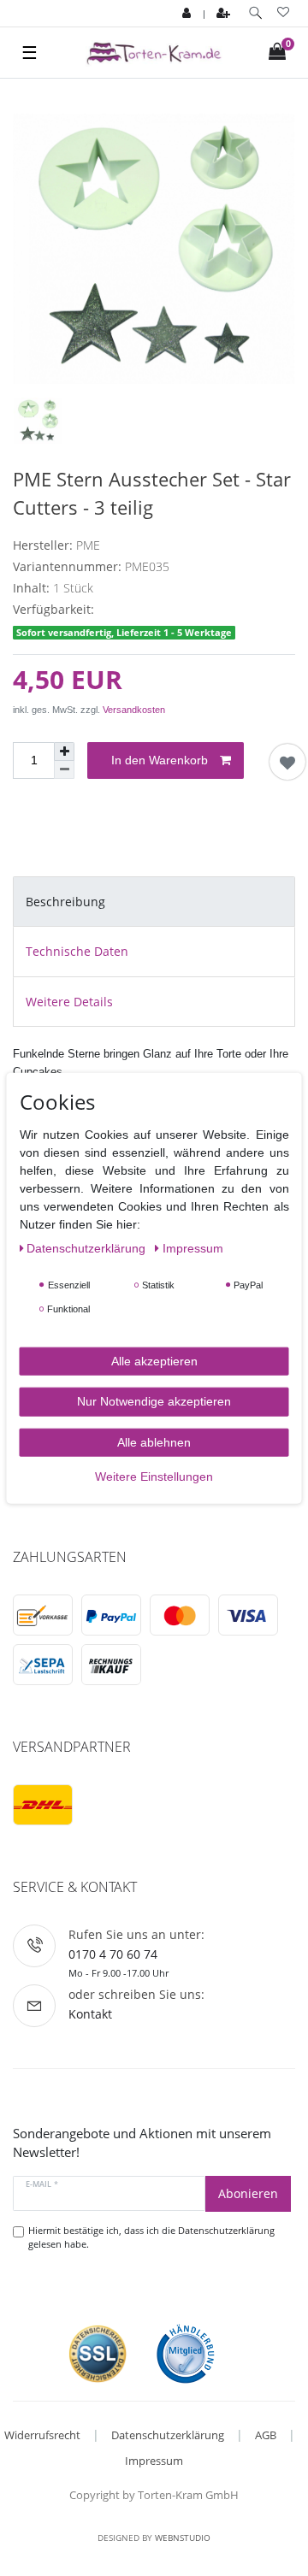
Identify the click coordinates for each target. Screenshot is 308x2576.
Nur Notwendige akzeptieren (154, 1401)
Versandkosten (134, 710)
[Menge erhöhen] (64, 752)
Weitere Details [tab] (69, 1002)
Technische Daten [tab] (77, 951)
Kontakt (90, 2014)
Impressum (154, 2461)
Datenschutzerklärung (168, 2435)
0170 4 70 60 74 (113, 1954)
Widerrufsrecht (42, 2435)
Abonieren (248, 2193)
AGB (266, 2435)
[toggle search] (255, 13)
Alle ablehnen (154, 1441)
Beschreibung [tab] (65, 902)
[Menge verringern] (64, 770)
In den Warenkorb (160, 760)
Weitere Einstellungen (154, 1477)
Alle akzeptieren (154, 1360)
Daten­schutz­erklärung (88, 1247)
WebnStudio (183, 2538)
